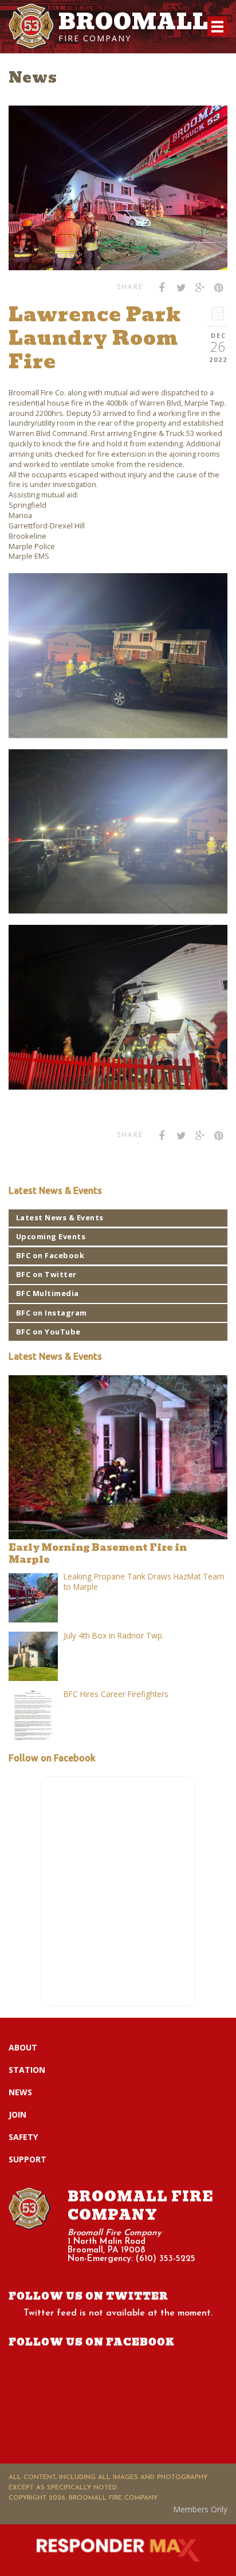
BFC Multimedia (48, 1293)
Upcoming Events (51, 1236)
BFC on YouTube (48, 1332)
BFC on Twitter (46, 1274)
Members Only (200, 2509)
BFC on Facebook (50, 1255)
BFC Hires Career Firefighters (116, 1694)
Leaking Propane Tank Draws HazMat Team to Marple (144, 1581)
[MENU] (217, 27)
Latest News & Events (60, 1217)
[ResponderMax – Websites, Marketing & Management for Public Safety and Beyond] (118, 2550)
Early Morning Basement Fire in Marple (98, 1553)
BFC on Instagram (52, 1313)
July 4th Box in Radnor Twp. (114, 1635)
